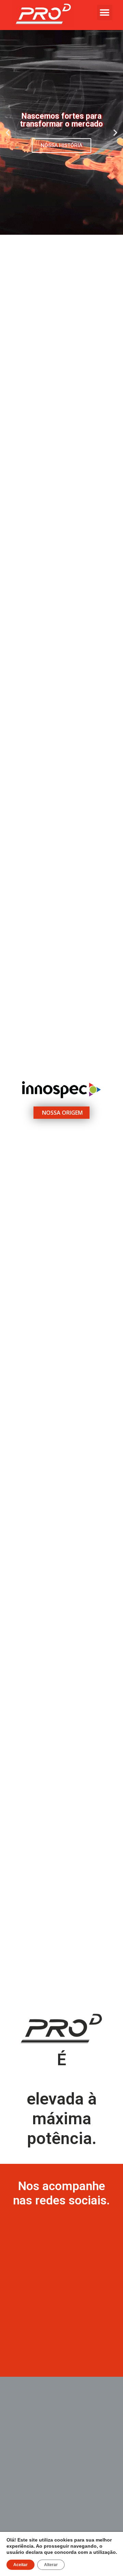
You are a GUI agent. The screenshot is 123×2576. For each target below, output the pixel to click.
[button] (105, 12)
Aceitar (20, 2565)
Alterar (51, 2565)
